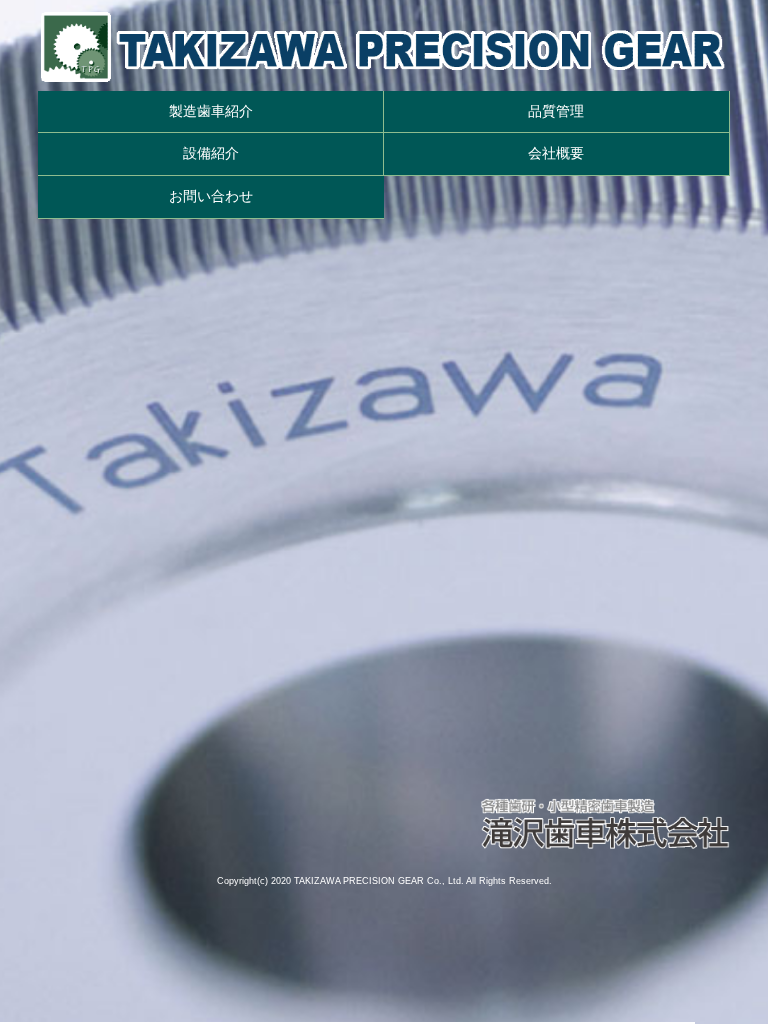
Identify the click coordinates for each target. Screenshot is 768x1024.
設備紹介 (211, 153)
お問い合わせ (211, 196)
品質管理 (556, 111)
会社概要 (556, 153)
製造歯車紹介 (211, 111)
